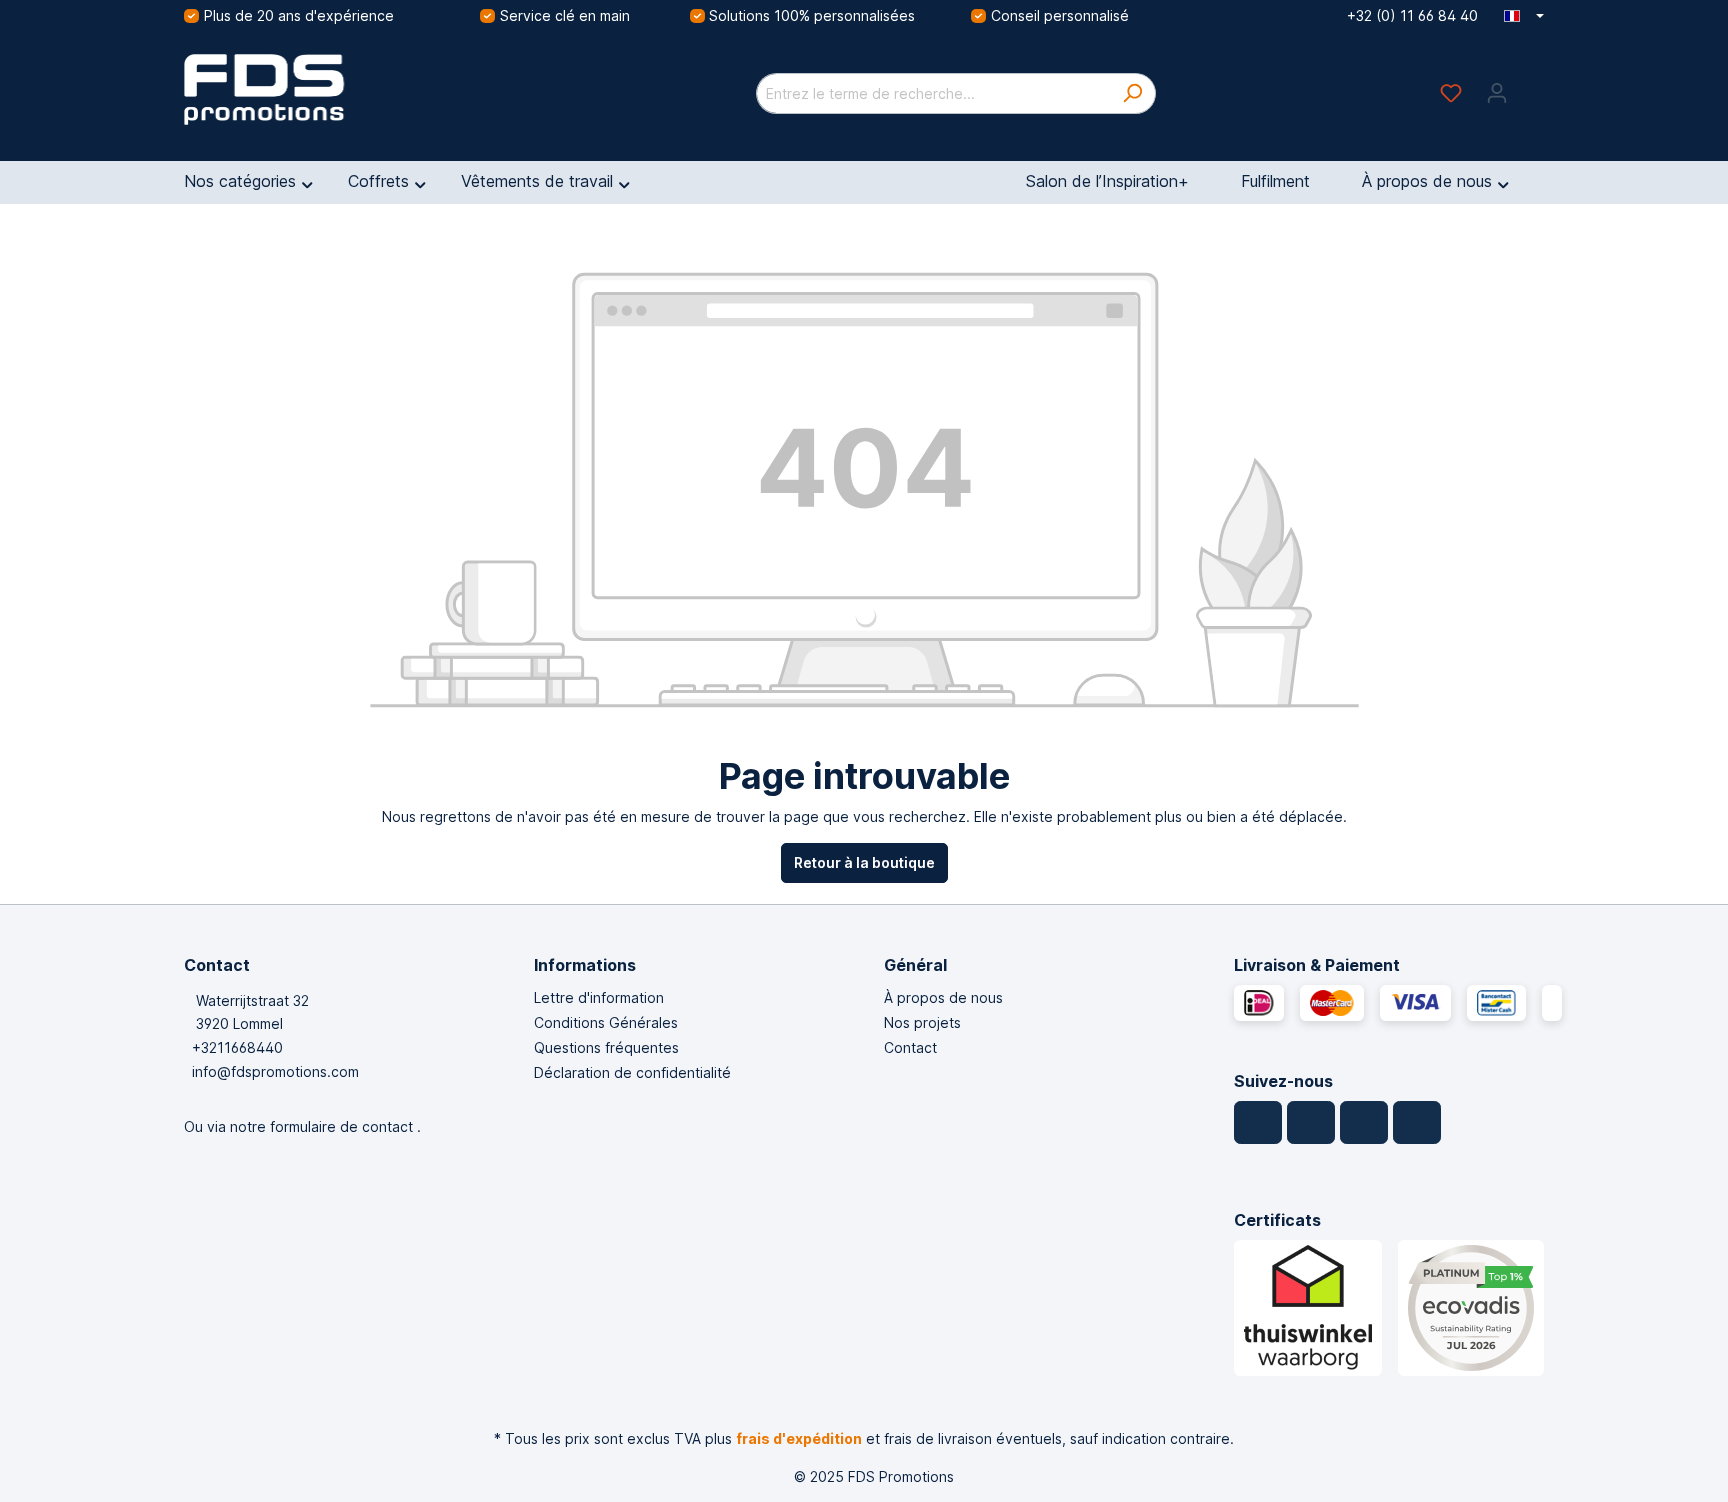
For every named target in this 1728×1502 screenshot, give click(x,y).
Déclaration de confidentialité (632, 1072)
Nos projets (922, 1022)
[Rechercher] (1132, 93)
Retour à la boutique (864, 862)
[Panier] (1532, 86)
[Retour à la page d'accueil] (334, 89)
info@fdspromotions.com (275, 1071)
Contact (910, 1047)
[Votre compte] (1497, 93)
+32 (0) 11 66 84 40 (1412, 15)
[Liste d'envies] (1451, 93)
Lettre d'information (599, 997)
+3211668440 (237, 1047)
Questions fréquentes (606, 1047)
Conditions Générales (606, 1022)
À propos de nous (943, 997)
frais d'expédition (799, 1438)
